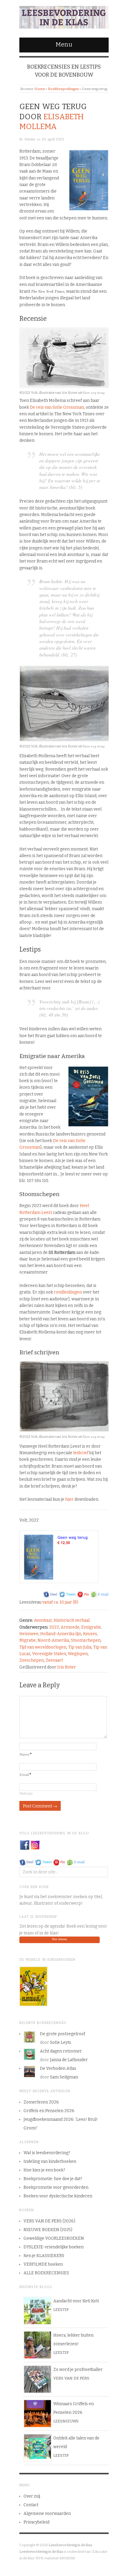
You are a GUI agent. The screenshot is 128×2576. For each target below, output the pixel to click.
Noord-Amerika (53, 1640)
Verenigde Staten (49, 1654)
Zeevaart (54, 1660)
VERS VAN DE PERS (71, 2378)
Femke (30, 139)
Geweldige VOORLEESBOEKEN (54, 2238)
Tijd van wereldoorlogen (43, 1647)
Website (26, 1793)
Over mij (32, 2496)
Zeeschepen (32, 1660)
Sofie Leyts (61, 2043)
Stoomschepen (86, 1640)
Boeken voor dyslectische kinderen (58, 2196)
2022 (54, 1627)
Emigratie (91, 1627)
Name (26, 1754)
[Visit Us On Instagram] (35, 1845)
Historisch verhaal (72, 1620)
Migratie (28, 1640)
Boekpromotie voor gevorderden (56, 2187)
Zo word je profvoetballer (78, 2370)
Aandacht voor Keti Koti (76, 2301)
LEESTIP (61, 2310)
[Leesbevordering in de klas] (64, 16)
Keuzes (90, 1634)
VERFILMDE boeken (43, 2264)
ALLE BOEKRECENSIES (46, 2273)
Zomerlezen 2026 (41, 2102)
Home (40, 89)
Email (25, 1775)
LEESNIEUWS (66, 2421)
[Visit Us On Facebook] (25, 1845)
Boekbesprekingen (63, 89)
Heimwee (29, 1634)
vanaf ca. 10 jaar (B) (60, 1602)
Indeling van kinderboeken (50, 2161)
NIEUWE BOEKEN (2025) (48, 2230)
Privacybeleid (36, 2522)
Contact (31, 2505)
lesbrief (81, 1453)
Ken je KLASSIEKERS (44, 2256)
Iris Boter (67, 1667)
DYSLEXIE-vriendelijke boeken (54, 2247)
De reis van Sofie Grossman (57, 407)
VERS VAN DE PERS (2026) (49, 2221)
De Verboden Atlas (58, 2068)
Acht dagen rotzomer (61, 2051)
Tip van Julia (80, 1647)
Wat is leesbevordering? (47, 2153)
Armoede (70, 1627)
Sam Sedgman (64, 2077)
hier (69, 1499)
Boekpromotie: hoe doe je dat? (53, 2179)
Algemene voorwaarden (47, 2514)
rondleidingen (68, 1292)
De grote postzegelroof (63, 2034)
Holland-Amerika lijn (61, 1634)
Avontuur (43, 1620)
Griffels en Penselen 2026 (49, 2111)
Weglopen (78, 1654)
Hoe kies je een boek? (44, 2170)
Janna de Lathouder (69, 2060)
